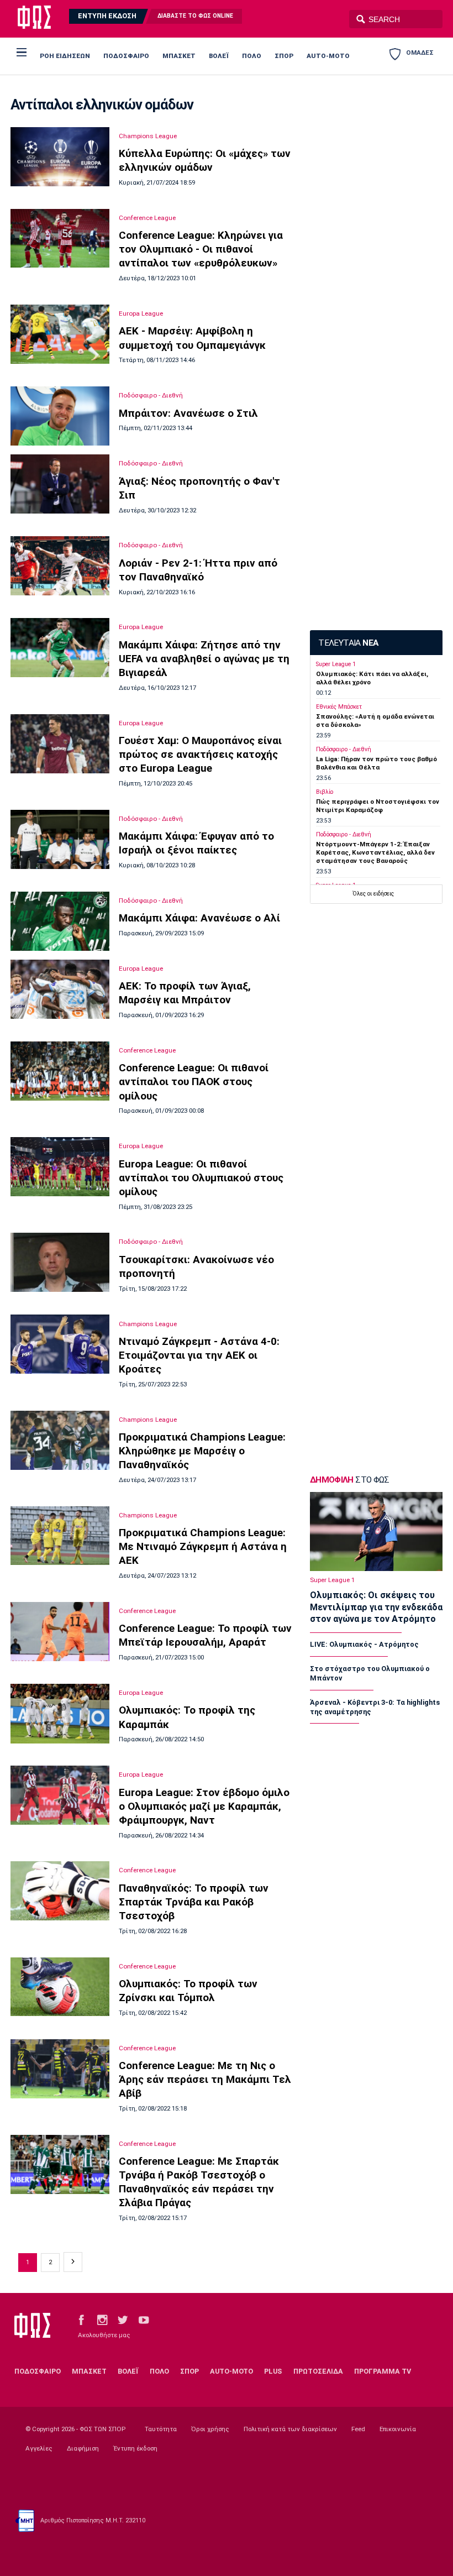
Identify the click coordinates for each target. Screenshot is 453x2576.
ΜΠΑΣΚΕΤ (179, 56)
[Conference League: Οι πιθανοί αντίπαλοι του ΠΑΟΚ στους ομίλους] (60, 1071)
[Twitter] (123, 2320)
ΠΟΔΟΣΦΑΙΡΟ (126, 56)
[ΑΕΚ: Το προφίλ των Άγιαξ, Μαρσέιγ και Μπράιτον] (60, 989)
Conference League (147, 218)
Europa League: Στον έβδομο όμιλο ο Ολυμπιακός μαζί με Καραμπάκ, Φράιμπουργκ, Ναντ (204, 1806)
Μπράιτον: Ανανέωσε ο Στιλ (188, 413)
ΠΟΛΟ (252, 56)
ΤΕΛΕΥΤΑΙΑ (348, 643)
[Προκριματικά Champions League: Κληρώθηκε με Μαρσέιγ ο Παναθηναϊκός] (60, 1440)
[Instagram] (102, 2320)
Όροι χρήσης (210, 2429)
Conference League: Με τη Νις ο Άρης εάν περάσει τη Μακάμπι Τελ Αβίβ (205, 2079)
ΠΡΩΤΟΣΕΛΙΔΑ (318, 2371)
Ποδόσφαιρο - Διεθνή (151, 395)
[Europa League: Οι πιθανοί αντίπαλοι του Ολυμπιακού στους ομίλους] (60, 1167)
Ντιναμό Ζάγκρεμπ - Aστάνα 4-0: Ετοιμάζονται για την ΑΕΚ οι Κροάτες (199, 1355)
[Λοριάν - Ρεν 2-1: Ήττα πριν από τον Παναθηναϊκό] (60, 566)
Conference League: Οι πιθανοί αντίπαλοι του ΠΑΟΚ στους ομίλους (194, 1082)
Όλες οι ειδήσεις (373, 894)
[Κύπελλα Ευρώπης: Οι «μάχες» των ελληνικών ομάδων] (60, 157)
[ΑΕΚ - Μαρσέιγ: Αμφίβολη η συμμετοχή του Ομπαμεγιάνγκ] (60, 334)
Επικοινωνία (398, 2429)
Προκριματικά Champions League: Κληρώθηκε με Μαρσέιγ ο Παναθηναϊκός (202, 1451)
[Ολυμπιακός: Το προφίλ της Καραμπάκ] (60, 1714)
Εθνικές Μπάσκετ (339, 707)
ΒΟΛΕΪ (219, 56)
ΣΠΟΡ (284, 56)
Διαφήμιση (83, 2448)
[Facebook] (81, 2320)
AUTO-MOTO (328, 56)
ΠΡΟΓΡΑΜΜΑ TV (383, 2371)
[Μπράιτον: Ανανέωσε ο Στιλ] (60, 416)
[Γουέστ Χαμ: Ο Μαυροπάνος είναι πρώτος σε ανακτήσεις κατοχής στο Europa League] (60, 744)
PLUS (273, 2371)
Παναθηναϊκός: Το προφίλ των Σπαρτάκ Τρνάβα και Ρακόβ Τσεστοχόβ (194, 1902)
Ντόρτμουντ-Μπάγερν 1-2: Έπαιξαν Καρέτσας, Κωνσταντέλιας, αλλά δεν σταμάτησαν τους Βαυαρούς (375, 853)
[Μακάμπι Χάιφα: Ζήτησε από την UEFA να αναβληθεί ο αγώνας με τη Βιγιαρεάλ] (60, 648)
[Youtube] (144, 2320)
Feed (358, 2429)
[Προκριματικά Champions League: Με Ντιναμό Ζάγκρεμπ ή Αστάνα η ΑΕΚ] (60, 1536)
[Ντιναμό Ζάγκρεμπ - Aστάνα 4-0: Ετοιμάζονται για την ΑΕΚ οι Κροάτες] (60, 1344)
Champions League (148, 136)
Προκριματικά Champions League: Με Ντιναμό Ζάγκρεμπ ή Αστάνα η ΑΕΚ (203, 1546)
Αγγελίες (39, 2448)
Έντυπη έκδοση (135, 2448)
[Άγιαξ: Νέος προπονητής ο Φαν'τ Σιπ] (60, 484)
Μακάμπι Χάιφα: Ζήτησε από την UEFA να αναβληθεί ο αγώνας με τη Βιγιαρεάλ (204, 659)
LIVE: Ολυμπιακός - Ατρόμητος (364, 1644)
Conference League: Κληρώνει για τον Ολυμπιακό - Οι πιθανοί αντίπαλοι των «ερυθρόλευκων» (201, 249)
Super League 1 (336, 664)
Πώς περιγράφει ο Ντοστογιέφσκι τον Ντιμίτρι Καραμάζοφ (378, 806)
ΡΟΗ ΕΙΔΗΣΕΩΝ (65, 56)
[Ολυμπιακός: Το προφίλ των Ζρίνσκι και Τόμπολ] (60, 1987)
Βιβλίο (325, 792)
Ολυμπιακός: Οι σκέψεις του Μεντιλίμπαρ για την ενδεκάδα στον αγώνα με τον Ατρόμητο (376, 1607)
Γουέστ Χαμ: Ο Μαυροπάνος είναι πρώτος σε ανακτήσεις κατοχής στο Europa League (200, 754)
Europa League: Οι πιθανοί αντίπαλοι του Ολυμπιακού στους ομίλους (201, 1178)
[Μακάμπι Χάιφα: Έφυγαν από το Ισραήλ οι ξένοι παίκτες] (60, 839)
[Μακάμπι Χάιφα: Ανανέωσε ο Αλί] (60, 921)
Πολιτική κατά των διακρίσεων (290, 2429)
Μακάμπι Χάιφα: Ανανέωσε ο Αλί (199, 918)
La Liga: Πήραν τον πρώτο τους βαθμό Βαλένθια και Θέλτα (376, 763)
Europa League (141, 313)
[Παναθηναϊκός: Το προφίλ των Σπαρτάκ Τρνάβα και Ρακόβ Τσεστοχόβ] (60, 1891)
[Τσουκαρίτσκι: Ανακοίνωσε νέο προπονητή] (60, 1262)
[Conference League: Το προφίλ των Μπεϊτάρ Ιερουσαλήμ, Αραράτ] (60, 1632)
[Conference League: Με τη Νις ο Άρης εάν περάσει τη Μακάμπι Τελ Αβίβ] (60, 2069)
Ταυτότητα (161, 2429)
